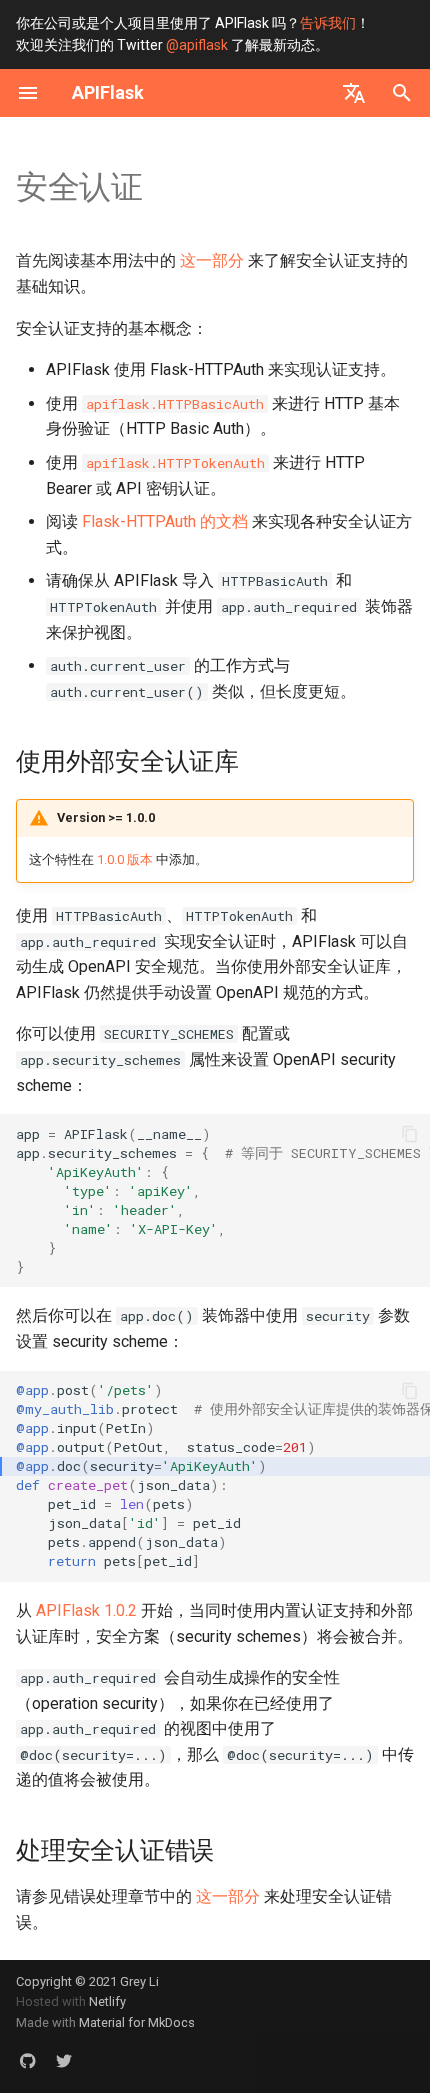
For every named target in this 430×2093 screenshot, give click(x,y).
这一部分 (212, 260)
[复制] (410, 1134)
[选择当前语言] (354, 93)
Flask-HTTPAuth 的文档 (165, 521)
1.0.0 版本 (125, 859)
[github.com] (28, 2061)
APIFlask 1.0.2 (86, 1610)
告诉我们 (328, 23)
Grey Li (139, 1981)
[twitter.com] (64, 2061)
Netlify (107, 2001)
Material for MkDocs (137, 2022)
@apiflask (197, 45)
